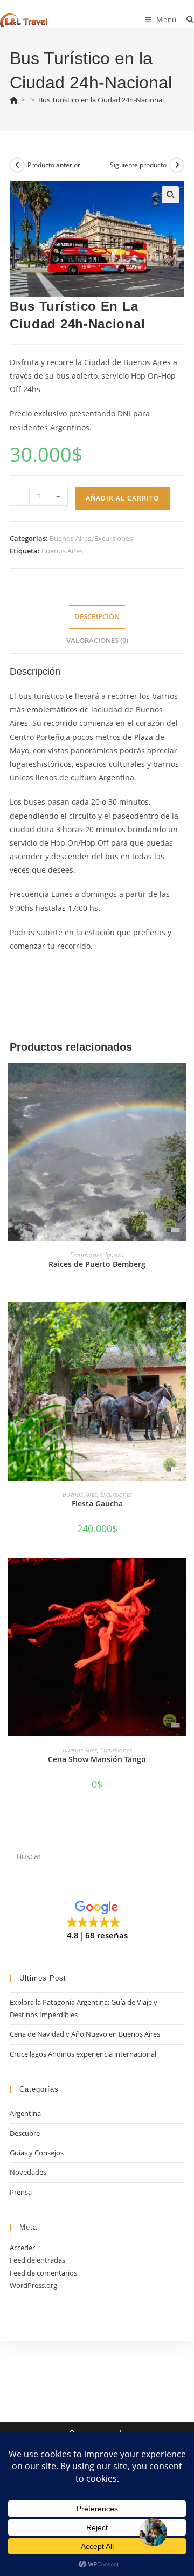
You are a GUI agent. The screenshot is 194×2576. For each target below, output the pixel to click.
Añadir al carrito (122, 498)
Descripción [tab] (97, 617)
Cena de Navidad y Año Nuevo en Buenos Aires (85, 2034)
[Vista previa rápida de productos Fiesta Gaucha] (181, 1321)
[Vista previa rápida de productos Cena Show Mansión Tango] (181, 1577)
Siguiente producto (138, 165)
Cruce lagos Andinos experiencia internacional (83, 2054)
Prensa (21, 2192)
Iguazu (115, 1255)
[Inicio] (14, 100)
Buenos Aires (70, 538)
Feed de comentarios (43, 2273)
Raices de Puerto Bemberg (97, 1264)
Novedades (28, 2172)
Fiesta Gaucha (97, 1503)
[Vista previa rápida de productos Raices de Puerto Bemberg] (181, 1081)
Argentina (25, 2113)
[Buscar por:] (186, 19)
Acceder (22, 2248)
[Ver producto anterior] (17, 165)
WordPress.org (33, 2285)
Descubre (25, 2133)
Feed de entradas (37, 2260)
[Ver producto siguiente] (177, 165)
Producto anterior (54, 165)
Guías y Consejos (37, 2153)
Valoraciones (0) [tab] (97, 640)
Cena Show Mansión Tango (97, 1759)
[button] (170, 195)
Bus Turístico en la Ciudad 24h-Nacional (101, 100)
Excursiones (113, 538)
